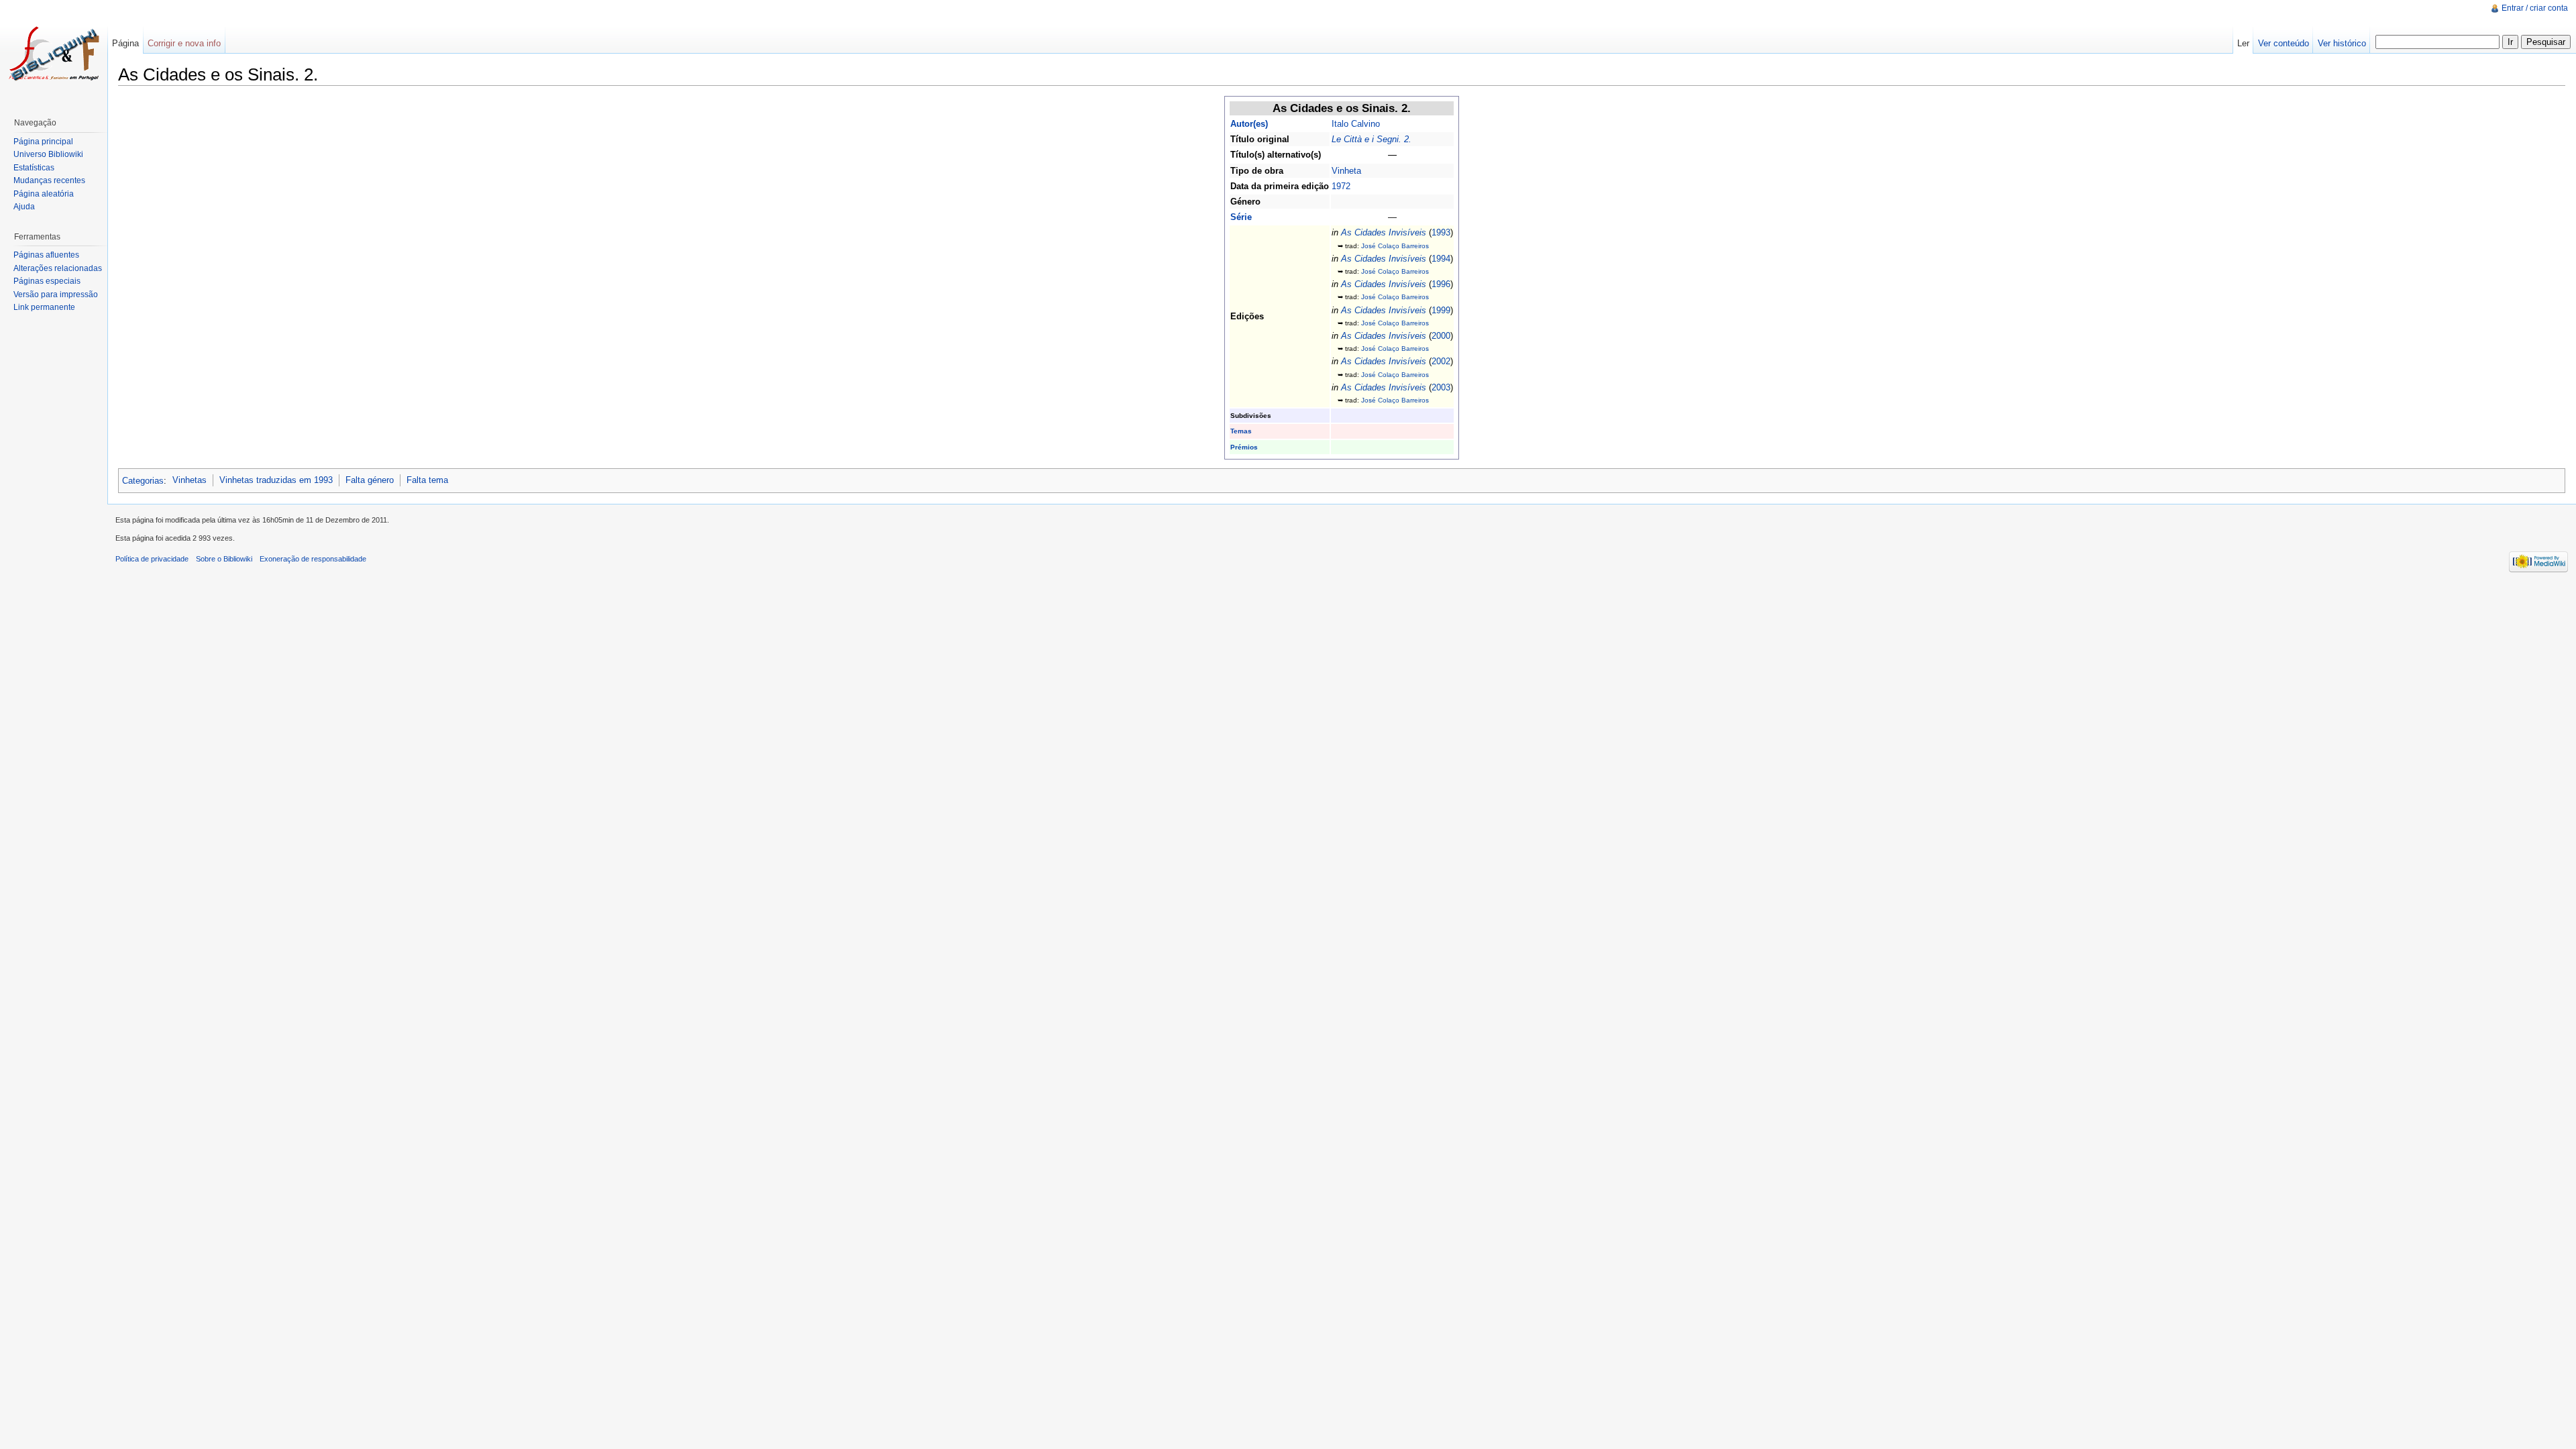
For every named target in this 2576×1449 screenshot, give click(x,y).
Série (1241, 217)
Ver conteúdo (2284, 43)
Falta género (370, 480)
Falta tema (427, 480)
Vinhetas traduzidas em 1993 (276, 480)
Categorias (143, 480)
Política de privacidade (152, 559)
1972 (1341, 186)
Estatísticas (34, 168)
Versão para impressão (56, 294)
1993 (1441, 232)
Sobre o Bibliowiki (224, 559)
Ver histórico (2342, 43)
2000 (1441, 336)
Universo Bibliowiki (48, 154)
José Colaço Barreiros (1395, 246)
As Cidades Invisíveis (1384, 232)
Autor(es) (1249, 124)
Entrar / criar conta (2535, 8)
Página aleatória (44, 194)
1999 (1441, 310)
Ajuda (24, 207)
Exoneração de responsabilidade (313, 559)
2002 (1441, 361)
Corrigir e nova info (184, 43)
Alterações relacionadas (58, 268)
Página (125, 43)
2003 (1441, 387)
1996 (1441, 284)
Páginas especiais (47, 281)
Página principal (43, 142)
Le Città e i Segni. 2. (1372, 139)
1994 (1441, 259)
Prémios (1244, 447)
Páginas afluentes (46, 255)
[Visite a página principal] (54, 54)
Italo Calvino (1356, 124)
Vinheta (1346, 171)
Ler (2243, 43)
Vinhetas (190, 480)
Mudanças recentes (49, 180)
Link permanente (44, 307)
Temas (1241, 431)
